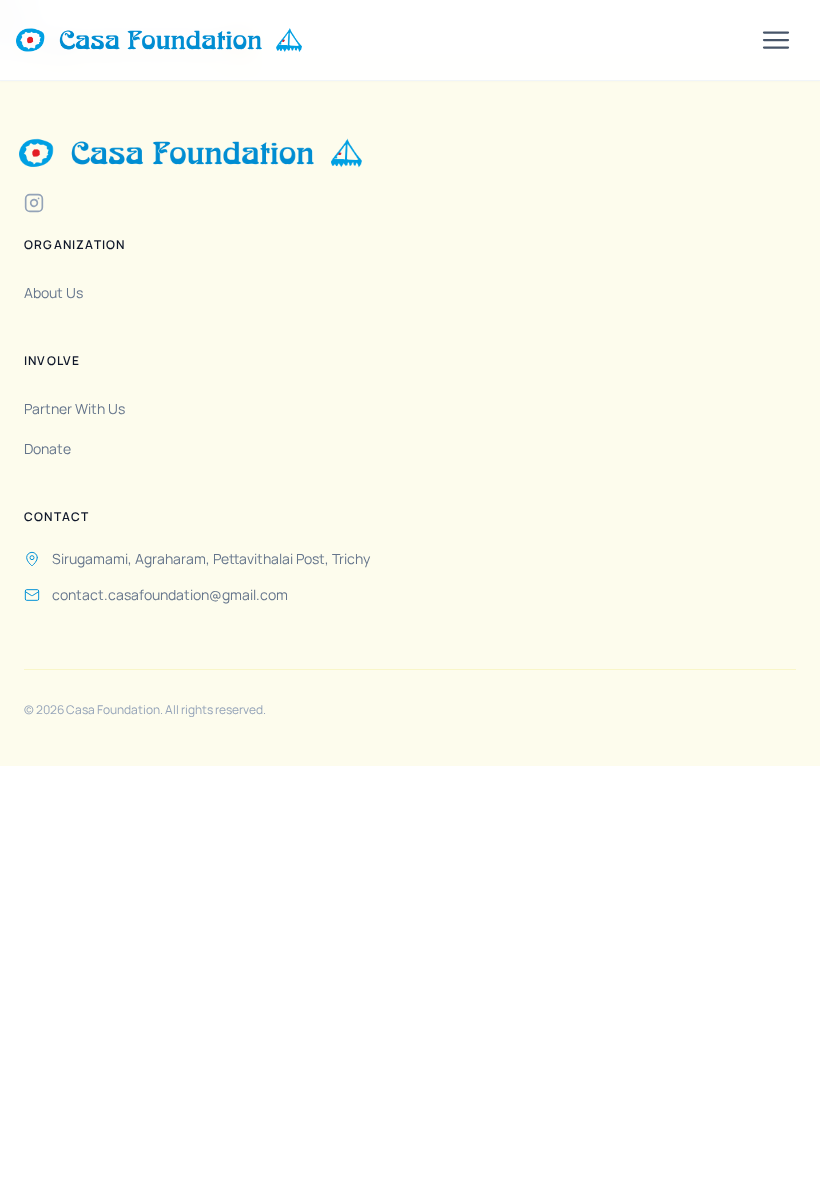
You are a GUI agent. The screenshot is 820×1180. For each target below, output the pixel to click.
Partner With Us (74, 408)
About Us (53, 292)
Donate (47, 448)
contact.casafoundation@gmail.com (170, 594)
